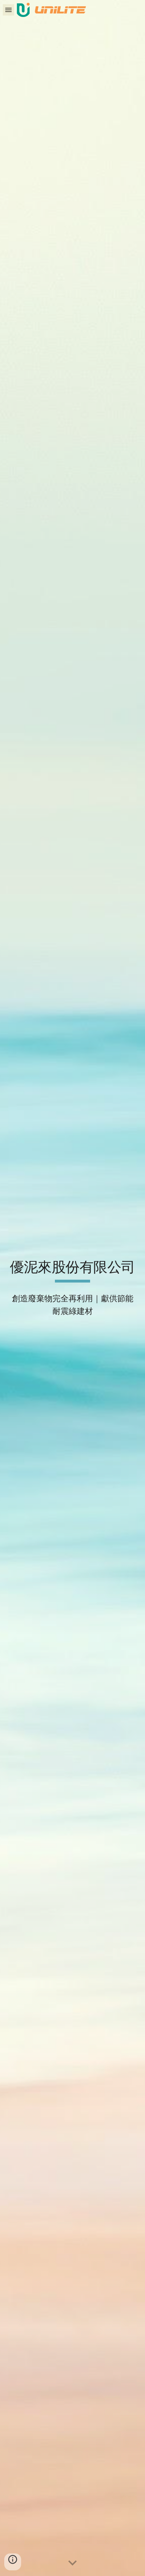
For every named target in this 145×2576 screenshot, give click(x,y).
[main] (72, 1271)
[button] (8, 10)
